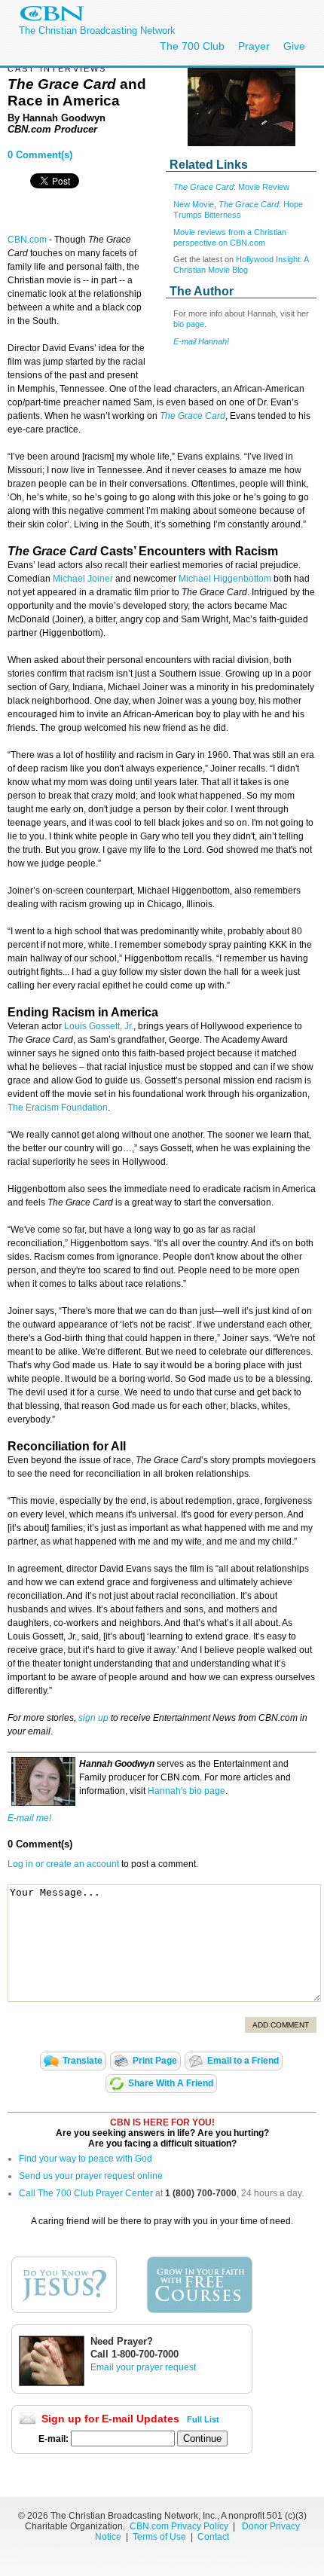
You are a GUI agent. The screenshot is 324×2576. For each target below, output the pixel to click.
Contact (213, 2537)
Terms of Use (160, 2537)
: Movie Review (231, 187)
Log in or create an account (63, 1864)
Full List (203, 2419)
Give (294, 46)
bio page (189, 324)
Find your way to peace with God (86, 2159)
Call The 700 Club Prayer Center (86, 2193)
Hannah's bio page (186, 1791)
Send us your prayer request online (91, 2176)
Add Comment (281, 2025)
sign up (93, 1718)
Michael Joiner (83, 579)
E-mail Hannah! (201, 341)
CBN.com (27, 240)
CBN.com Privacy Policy (179, 2526)
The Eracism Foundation (58, 1108)
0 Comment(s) (40, 155)
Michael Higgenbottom (225, 579)
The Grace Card (193, 416)
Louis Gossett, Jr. (99, 1026)
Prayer (254, 46)
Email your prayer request (143, 2367)
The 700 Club (192, 46)
